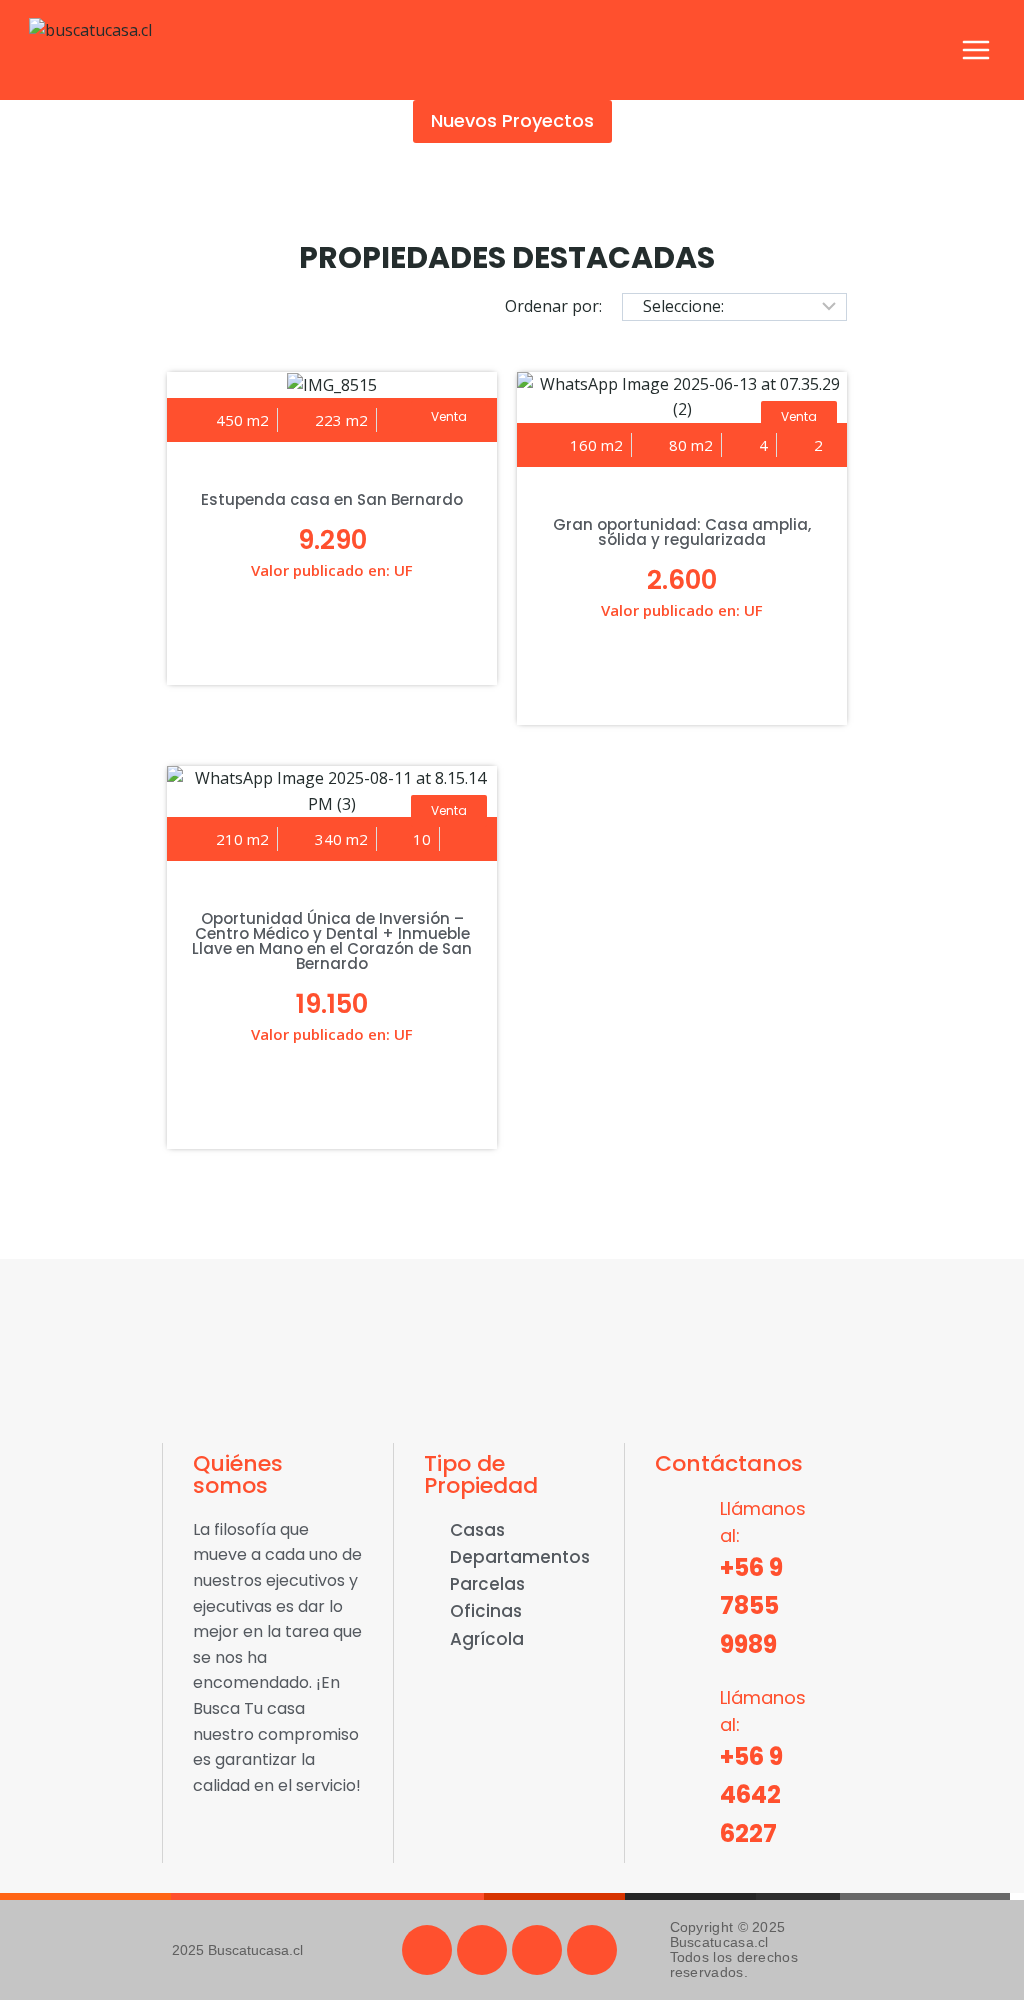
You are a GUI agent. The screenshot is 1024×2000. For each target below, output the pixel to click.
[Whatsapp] (537, 1950)
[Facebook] (427, 1950)
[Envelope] (592, 1950)
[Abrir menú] (975, 49)
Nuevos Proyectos (512, 120)
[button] (449, 417)
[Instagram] (482, 1950)
